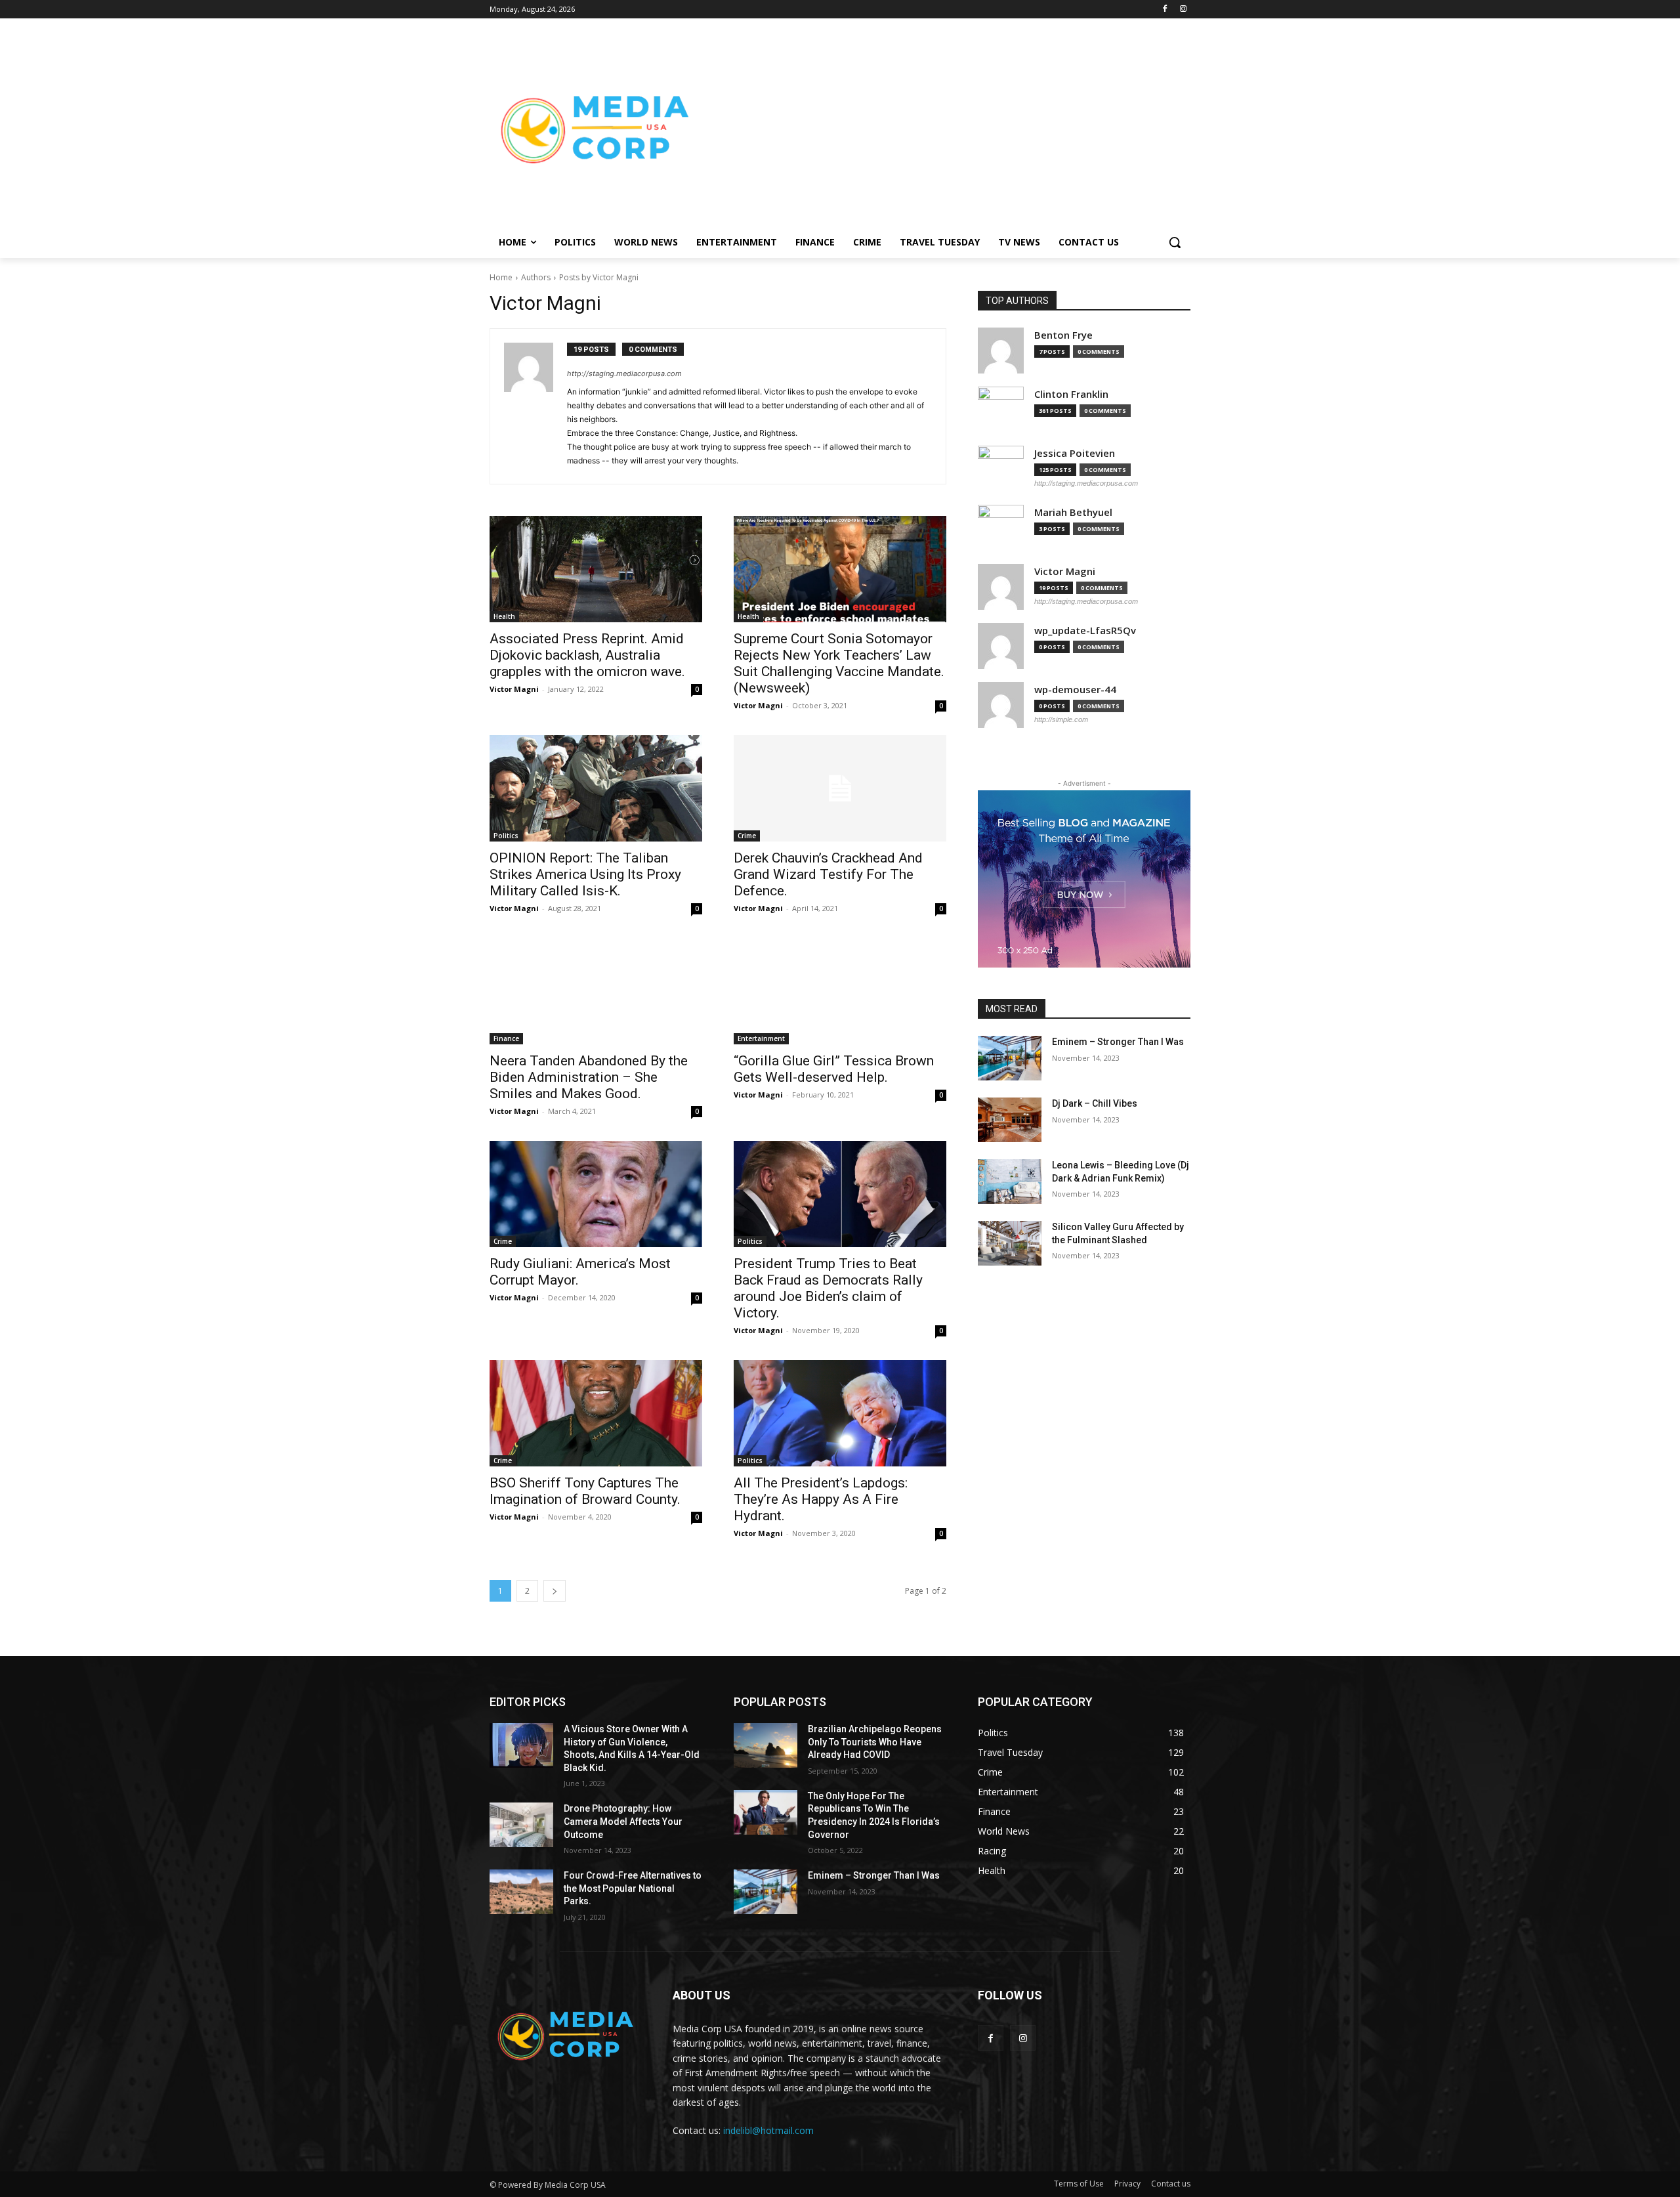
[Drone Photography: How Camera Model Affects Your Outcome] (521, 1825)
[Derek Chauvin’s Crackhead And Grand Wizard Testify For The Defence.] (840, 788)
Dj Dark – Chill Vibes (1095, 1103)
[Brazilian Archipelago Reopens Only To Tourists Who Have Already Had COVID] (766, 1745)
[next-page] (555, 1591)
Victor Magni (514, 689)
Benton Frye (1063, 335)
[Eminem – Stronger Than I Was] (1010, 1058)
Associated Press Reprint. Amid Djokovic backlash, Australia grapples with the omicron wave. (587, 655)
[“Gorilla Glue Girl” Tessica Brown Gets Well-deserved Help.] (840, 991)
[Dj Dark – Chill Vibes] (1010, 1120)
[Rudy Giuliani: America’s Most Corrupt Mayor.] (596, 1194)
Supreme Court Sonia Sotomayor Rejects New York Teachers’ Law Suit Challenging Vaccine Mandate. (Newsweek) (839, 663)
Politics (506, 836)
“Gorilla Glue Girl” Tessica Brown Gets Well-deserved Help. (834, 1069)
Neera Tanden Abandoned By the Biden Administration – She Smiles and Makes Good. (589, 1077)
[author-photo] (535, 406)
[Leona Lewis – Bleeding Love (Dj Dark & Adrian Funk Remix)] (1010, 1182)
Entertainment (761, 1038)
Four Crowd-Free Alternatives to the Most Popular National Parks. (633, 1888)
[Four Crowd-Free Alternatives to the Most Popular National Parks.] (521, 1892)
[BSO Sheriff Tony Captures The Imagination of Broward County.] (596, 1413)
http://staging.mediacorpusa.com (624, 373)
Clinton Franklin (1071, 394)
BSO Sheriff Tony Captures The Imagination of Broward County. (585, 1491)
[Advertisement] (945, 129)
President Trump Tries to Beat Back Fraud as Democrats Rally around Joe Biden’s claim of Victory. (828, 1288)
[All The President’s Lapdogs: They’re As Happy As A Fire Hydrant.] (840, 1413)
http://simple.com (1061, 719)
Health (504, 616)
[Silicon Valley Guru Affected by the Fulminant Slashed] (1010, 1243)
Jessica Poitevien (1075, 453)
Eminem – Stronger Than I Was (1118, 1042)
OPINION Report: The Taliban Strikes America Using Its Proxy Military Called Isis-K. (585, 874)
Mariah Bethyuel (1073, 512)
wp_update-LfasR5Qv (1085, 630)
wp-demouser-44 (1075, 690)
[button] (1175, 242)
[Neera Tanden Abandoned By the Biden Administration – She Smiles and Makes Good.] (596, 991)
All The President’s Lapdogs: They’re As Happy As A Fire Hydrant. (821, 1499)
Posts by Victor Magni (599, 277)
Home (501, 277)
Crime (747, 836)
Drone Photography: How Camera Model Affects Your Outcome (623, 1821)
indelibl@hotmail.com (768, 2130)
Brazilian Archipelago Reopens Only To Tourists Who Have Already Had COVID (875, 1742)
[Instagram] (1183, 10)
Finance (506, 1038)
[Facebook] (1165, 10)
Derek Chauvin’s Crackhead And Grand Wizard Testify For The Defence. (828, 874)
